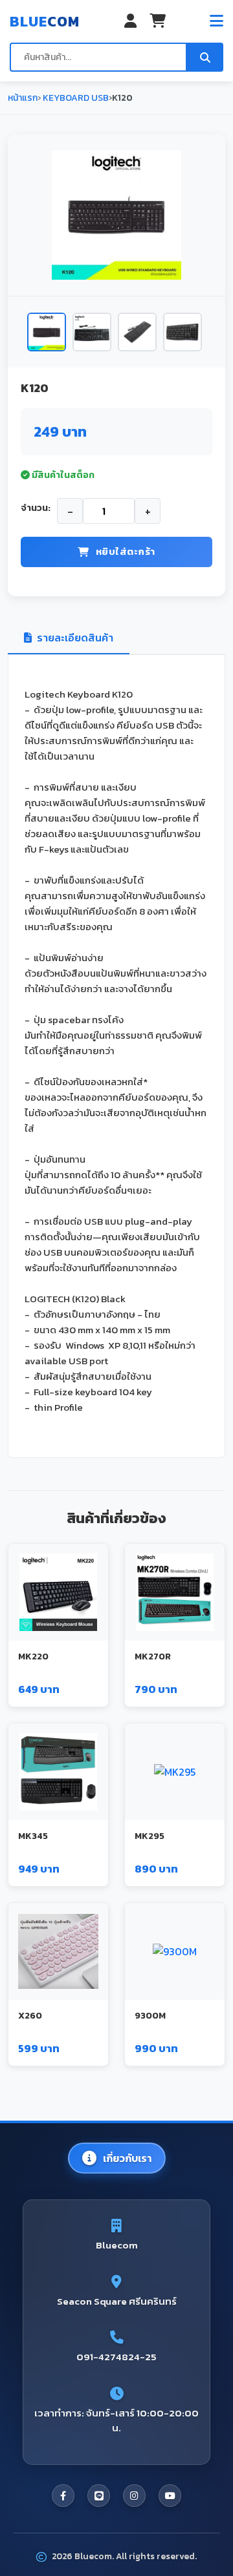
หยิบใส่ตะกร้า (126, 551)
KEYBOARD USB (75, 98)
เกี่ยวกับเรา (127, 2158)
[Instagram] (134, 2496)
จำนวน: (36, 508)
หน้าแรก (23, 98)
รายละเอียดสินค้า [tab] (75, 638)
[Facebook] (63, 2496)
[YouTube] (170, 2496)
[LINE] (99, 2496)
